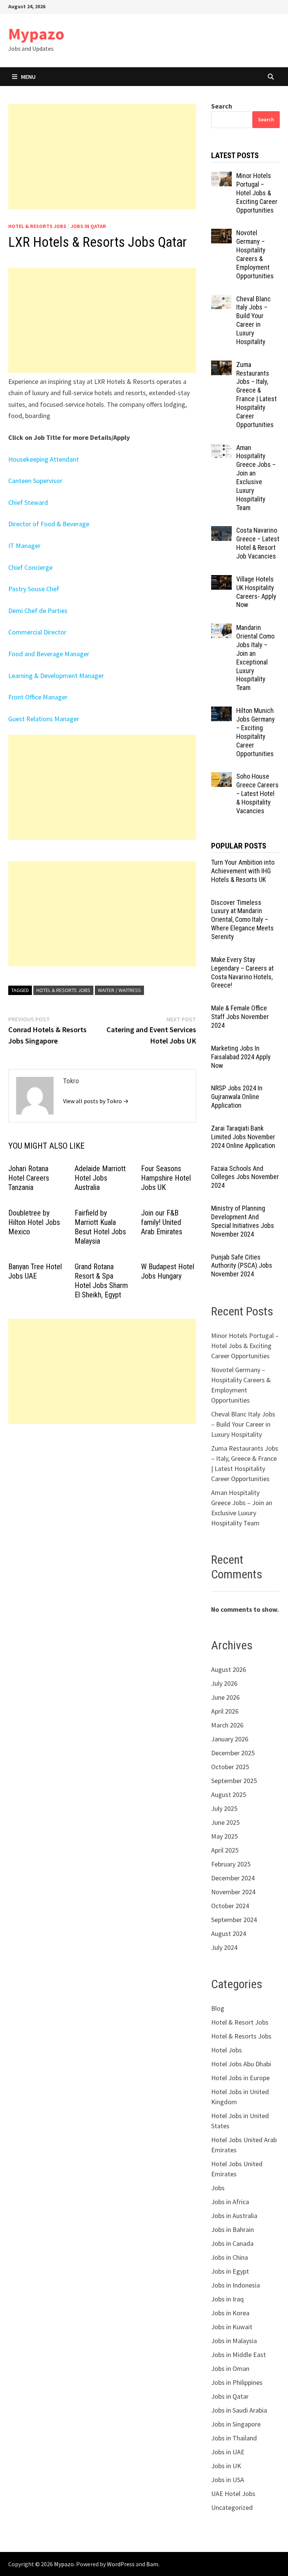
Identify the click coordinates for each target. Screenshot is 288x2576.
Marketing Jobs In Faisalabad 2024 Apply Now (241, 1057)
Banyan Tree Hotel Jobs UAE (35, 1271)
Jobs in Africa (230, 2202)
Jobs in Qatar (88, 226)
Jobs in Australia (234, 2216)
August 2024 (229, 1934)
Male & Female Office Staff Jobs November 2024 (240, 1017)
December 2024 (233, 1878)
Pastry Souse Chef (34, 589)
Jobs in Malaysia (234, 2341)
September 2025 (234, 1781)
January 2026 (230, 1739)
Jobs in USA (228, 2480)
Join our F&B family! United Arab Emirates (162, 1222)
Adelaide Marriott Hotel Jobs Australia (100, 1178)
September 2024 (234, 1920)
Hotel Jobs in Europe (240, 2078)
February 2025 (231, 1864)
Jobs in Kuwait (232, 2327)
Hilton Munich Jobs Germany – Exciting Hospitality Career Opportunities (256, 732)
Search (222, 106)
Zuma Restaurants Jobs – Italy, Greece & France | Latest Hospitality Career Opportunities (256, 395)
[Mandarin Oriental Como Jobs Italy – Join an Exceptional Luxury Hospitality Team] (221, 629)
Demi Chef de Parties (38, 611)
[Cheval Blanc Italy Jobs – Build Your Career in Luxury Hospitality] (221, 300)
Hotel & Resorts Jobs (37, 226)
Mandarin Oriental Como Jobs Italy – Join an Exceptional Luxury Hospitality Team (255, 658)
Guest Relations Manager (44, 719)
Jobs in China (229, 2257)
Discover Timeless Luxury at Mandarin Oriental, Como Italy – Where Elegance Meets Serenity (242, 920)
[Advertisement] (102, 157)
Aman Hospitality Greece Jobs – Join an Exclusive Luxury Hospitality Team (256, 478)
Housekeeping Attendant (43, 459)
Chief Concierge (30, 567)
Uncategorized (232, 2507)
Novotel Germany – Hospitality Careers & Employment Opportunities (255, 254)
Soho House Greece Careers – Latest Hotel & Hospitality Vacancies (257, 793)
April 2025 (225, 1850)
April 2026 (225, 1711)
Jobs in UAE (228, 2452)
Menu (28, 77)
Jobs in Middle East (238, 2355)
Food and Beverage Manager (49, 654)
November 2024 (233, 1892)
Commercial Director (37, 632)
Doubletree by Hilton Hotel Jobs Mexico (34, 1222)
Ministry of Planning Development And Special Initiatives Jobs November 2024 (243, 1221)
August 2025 (229, 1795)
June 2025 (225, 1822)
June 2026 (225, 1697)
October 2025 (230, 1767)
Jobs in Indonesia (235, 2285)
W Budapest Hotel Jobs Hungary (168, 1271)
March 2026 (227, 1725)
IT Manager (24, 546)
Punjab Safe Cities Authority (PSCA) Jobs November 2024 (242, 1266)
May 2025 (224, 1836)
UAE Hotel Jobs (233, 2494)
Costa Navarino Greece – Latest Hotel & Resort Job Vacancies (258, 543)
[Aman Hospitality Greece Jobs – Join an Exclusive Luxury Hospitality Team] (221, 449)
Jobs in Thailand (234, 2438)
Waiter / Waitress (119, 990)
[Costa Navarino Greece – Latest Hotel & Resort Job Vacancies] (221, 531)
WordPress (121, 2564)
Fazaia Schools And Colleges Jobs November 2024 (245, 1177)
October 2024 (230, 1906)
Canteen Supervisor (35, 481)
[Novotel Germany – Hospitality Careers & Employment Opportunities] (221, 234)
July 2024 (224, 1947)
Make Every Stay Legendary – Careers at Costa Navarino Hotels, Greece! (242, 972)
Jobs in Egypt (230, 2271)
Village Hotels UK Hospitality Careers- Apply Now (256, 592)
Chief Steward (28, 502)
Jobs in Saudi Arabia (239, 2410)
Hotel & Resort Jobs (240, 2022)
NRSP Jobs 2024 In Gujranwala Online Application (237, 1097)
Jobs (218, 2188)
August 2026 (229, 1669)
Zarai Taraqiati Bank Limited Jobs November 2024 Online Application (243, 1137)
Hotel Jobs (226, 2050)
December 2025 (233, 1753)
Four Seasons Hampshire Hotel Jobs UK (166, 1178)
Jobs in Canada (232, 2243)
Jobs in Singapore (236, 2424)
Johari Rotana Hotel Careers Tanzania (29, 1178)
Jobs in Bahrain (232, 2229)
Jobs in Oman (230, 2368)
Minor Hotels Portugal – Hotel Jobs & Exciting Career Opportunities (257, 193)
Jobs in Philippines (237, 2382)
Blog (218, 2008)
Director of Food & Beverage (49, 524)
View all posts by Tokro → (96, 1101)
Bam (152, 2564)
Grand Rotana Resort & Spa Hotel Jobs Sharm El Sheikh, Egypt (101, 1281)
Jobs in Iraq (227, 2299)
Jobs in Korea (230, 2313)
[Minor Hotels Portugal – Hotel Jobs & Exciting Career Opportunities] (221, 177)
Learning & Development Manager (56, 676)
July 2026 (224, 1683)
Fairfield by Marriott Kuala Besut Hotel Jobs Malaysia (100, 1227)
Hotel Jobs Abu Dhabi (241, 2064)
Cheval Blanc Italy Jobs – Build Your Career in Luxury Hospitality (253, 320)
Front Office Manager (38, 697)
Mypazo (36, 34)
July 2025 (224, 1808)
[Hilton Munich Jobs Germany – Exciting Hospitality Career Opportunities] (221, 712)
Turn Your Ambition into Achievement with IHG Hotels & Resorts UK (243, 871)
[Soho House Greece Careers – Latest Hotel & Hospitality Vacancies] (221, 777)
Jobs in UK (226, 2466)
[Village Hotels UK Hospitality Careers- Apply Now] (221, 580)
